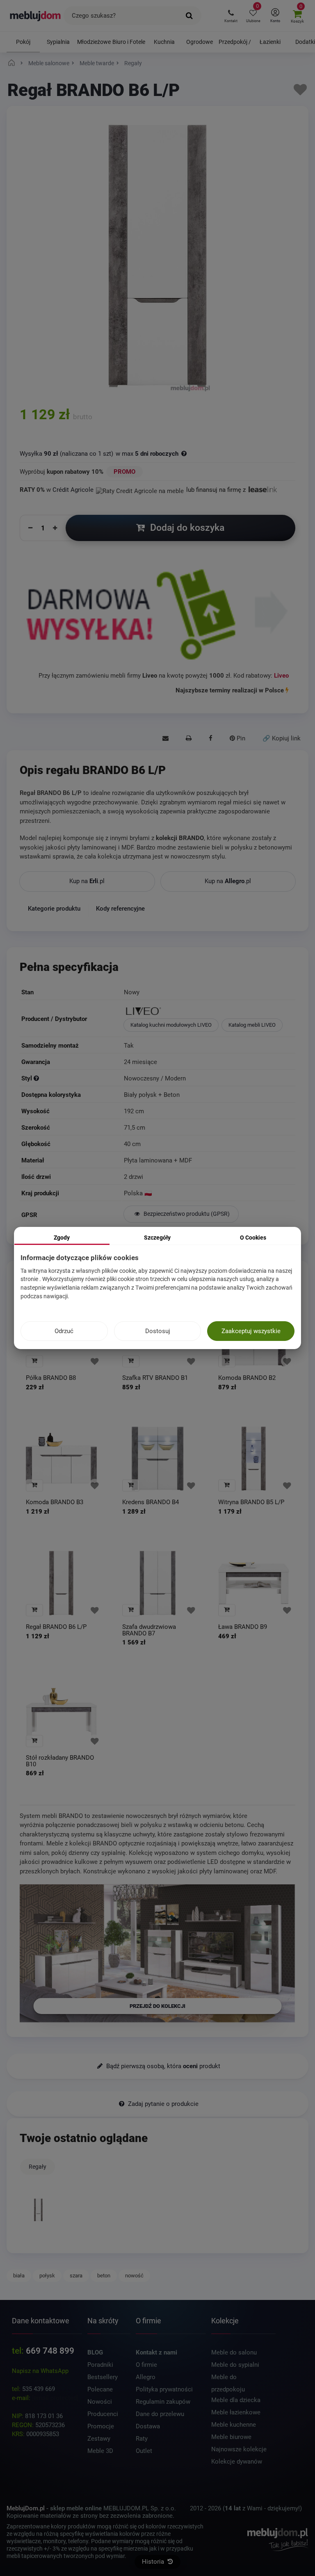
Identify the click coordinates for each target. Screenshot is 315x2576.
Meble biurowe (231, 2437)
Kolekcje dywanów (237, 2462)
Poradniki (100, 2365)
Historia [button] (154, 2562)
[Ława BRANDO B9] (254, 1583)
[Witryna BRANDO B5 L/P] (254, 1458)
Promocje (101, 2426)
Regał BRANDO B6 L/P (56, 1627)
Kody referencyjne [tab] (120, 908)
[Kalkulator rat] (140, 490)
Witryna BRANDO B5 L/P (251, 1502)
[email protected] (55, 2398)
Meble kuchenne (234, 2425)
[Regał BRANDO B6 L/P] (61, 1583)
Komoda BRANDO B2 (247, 1378)
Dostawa (148, 2426)
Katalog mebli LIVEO (252, 1025)
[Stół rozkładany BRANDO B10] (61, 1714)
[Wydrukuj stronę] (189, 739)
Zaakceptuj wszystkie (251, 1331)
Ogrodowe (200, 42)
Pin (240, 738)
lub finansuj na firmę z (217, 490)
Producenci (103, 2414)
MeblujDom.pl (26, 2508)
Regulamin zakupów (163, 2402)
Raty (142, 2439)
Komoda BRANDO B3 (55, 1502)
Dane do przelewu (160, 2414)
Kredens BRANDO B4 (151, 1502)
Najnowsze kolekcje (239, 2449)
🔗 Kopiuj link (282, 738)
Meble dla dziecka (236, 2400)
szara (76, 2276)
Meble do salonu (234, 2352)
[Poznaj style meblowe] (36, 1078)
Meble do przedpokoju (228, 2378)
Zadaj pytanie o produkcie (162, 2104)
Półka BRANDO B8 (51, 1378)
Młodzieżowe (94, 42)
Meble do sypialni (235, 2365)
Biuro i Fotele (129, 42)
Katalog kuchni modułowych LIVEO (171, 1025)
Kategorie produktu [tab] (54, 908)
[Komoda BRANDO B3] (61, 1458)
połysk (47, 2276)
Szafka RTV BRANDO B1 (155, 1378)
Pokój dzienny (23, 46)
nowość (134, 2276)
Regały (38, 2167)
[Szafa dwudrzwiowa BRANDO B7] (158, 1583)
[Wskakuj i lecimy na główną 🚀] (13, 63)
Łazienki (270, 42)
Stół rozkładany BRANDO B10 (60, 1761)
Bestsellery (103, 2377)
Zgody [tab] (62, 1238)
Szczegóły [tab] (157, 1238)
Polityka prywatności (164, 2389)
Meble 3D (100, 2451)
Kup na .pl (87, 881)
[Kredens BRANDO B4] (158, 1458)
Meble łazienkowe (236, 2412)
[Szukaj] (189, 16)
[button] (231, 16)
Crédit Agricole (73, 490)
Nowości (100, 2402)
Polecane (100, 2389)
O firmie (146, 2365)
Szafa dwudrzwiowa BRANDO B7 (149, 1630)
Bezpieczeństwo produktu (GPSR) (186, 1214)
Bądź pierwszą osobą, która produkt (162, 2066)
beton (104, 2276)
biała (19, 2276)
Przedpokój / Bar (235, 46)
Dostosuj (158, 1331)
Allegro (146, 2377)
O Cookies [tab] (253, 1238)
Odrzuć (64, 1331)
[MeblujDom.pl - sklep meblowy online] (35, 16)
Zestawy (99, 2439)
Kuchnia (164, 42)
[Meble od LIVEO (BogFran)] (209, 1012)
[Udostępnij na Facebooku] (211, 739)
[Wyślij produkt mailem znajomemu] (165, 739)
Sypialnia (58, 42)
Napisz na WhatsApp (40, 2371)
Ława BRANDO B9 (243, 1627)
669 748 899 (50, 2351)
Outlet (144, 2451)
